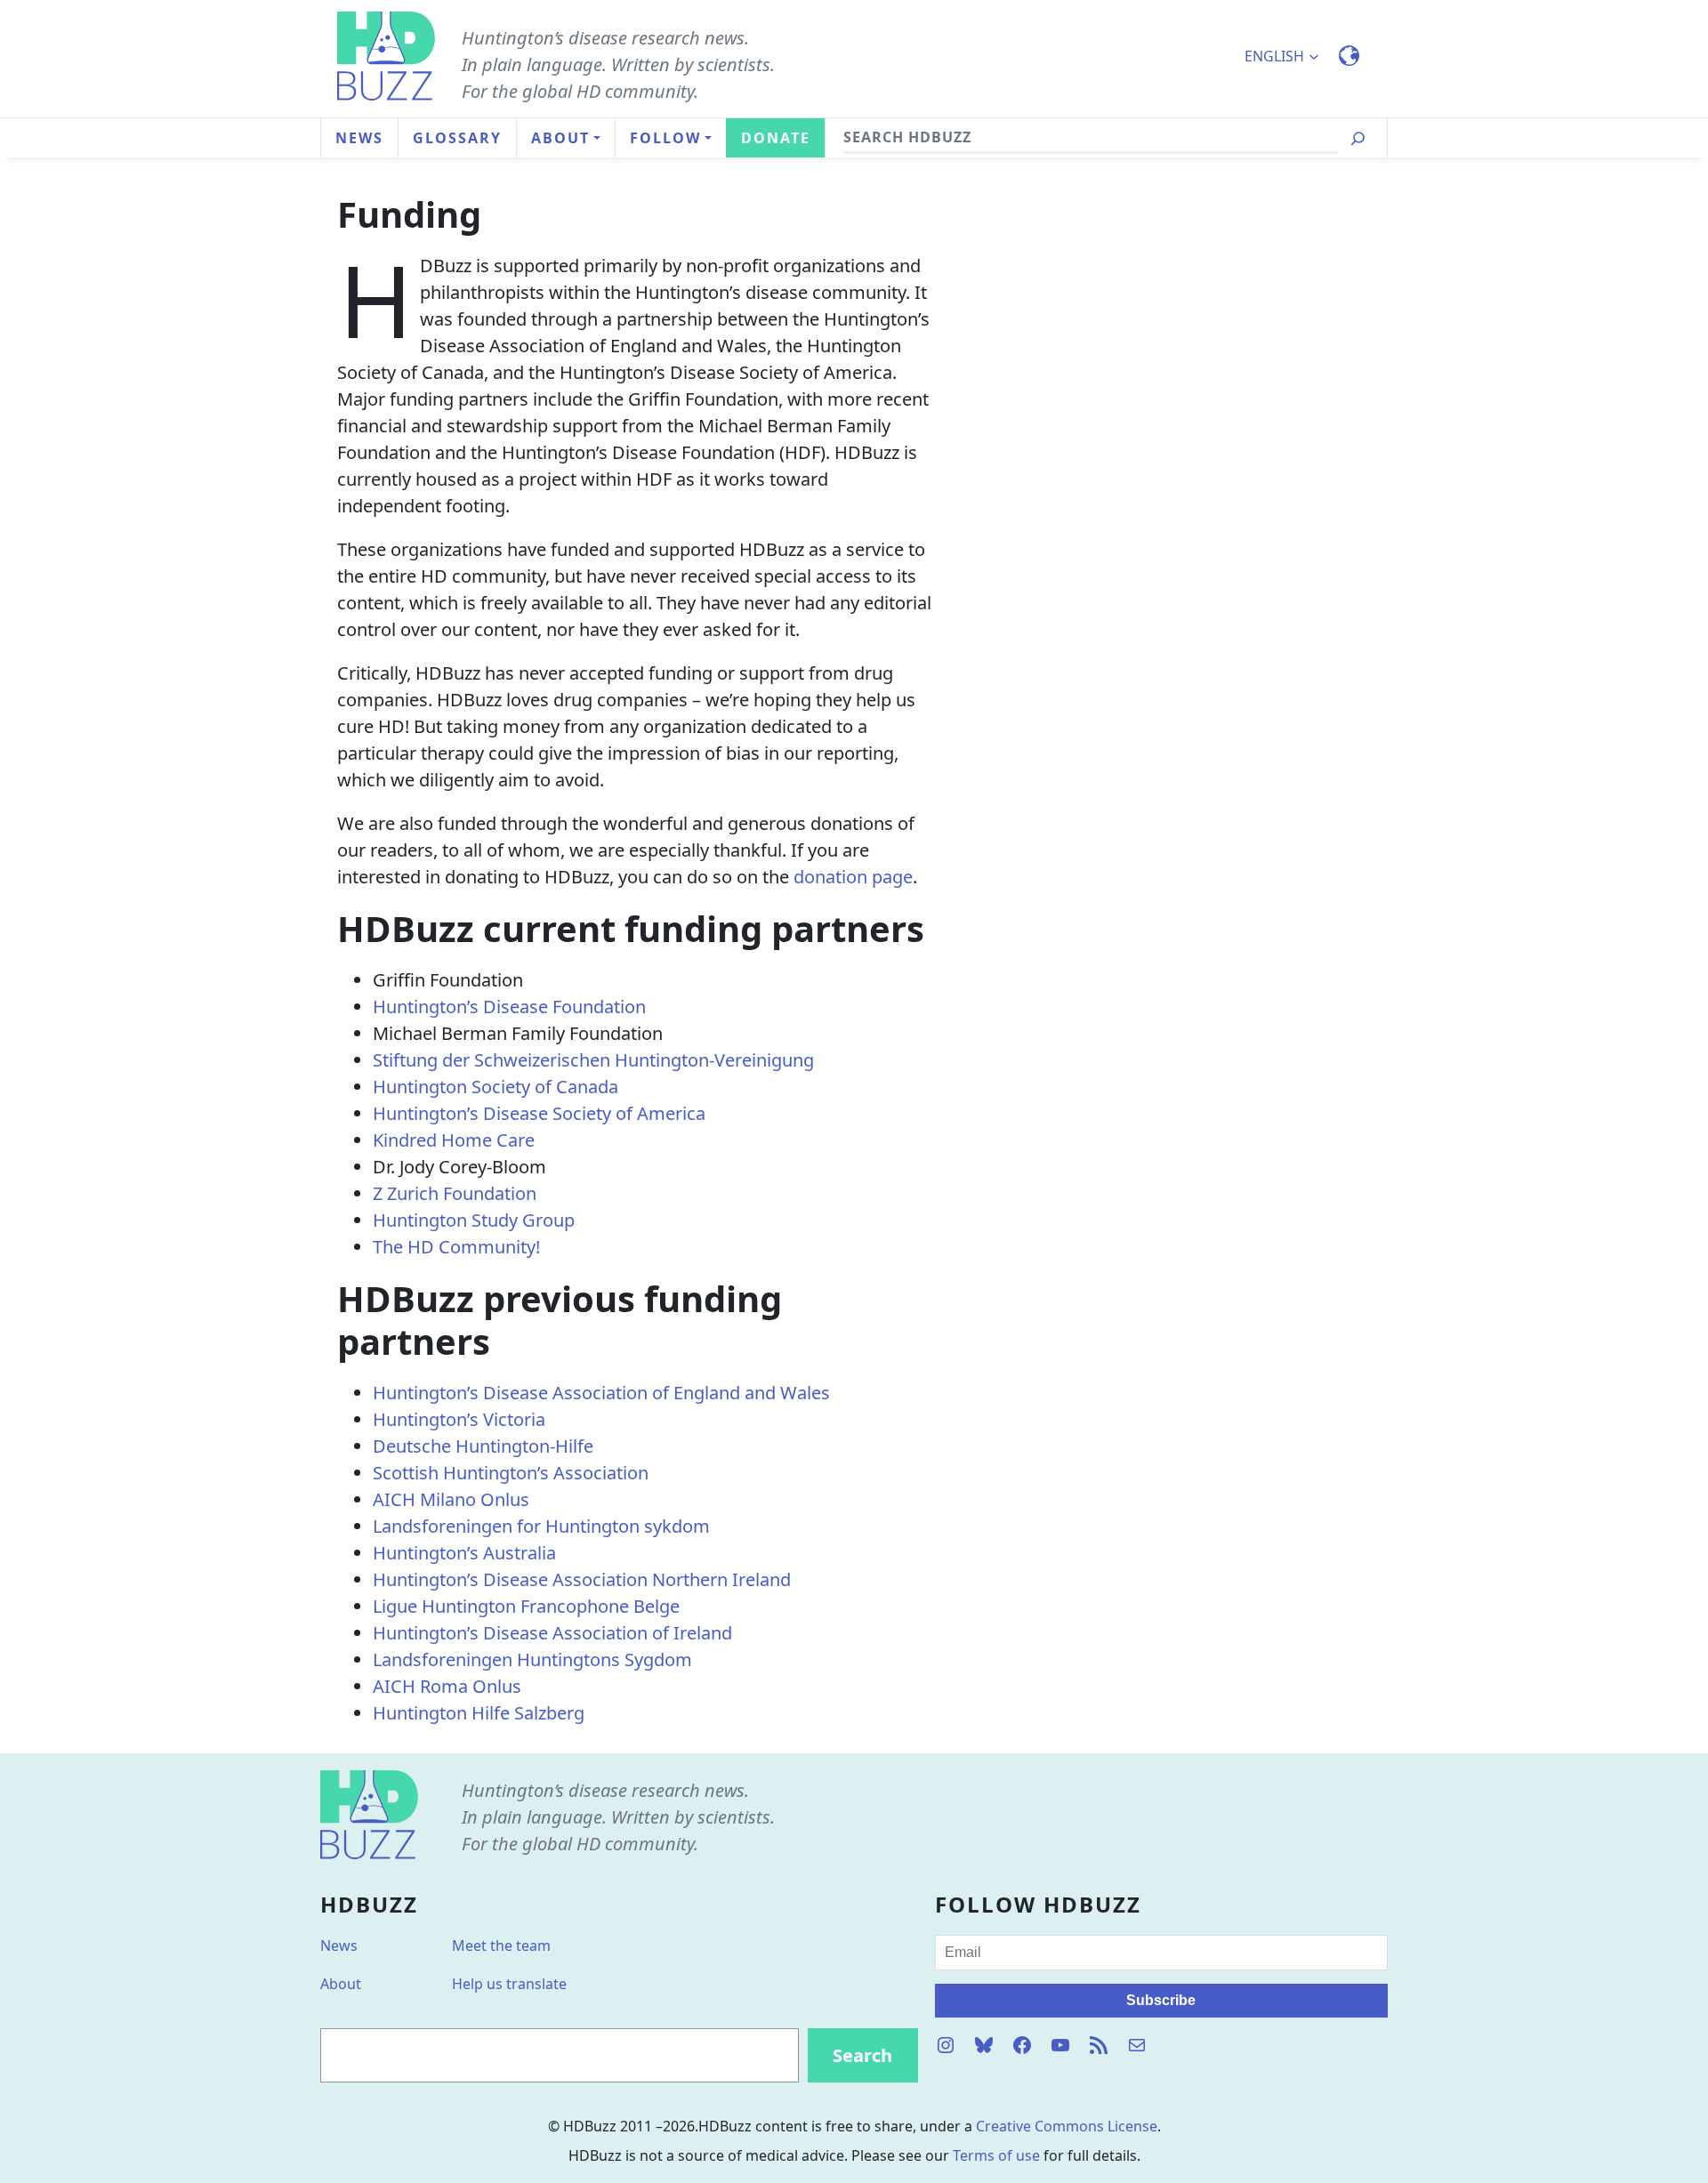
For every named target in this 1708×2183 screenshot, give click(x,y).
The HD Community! (456, 1247)
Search (862, 2055)
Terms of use (996, 2155)
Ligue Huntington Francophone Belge (526, 1606)
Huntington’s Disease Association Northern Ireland (582, 1579)
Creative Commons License (1067, 2126)
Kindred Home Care (454, 1140)
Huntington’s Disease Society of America (539, 1113)
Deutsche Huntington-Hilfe (483, 1446)
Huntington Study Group (474, 1220)
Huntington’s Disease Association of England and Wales (601, 1393)
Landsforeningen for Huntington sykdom (541, 1526)
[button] (1289, 56)
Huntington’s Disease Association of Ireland (552, 1633)
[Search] (1358, 138)
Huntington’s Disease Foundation (509, 1007)
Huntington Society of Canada (495, 1087)
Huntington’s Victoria (459, 1419)
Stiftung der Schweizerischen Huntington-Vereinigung (593, 1060)
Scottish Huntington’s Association (511, 1473)
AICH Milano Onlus (451, 1499)
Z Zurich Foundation (455, 1193)
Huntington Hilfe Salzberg (479, 1713)
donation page (853, 877)
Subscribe (1161, 2000)
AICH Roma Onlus (447, 1686)
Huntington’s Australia (464, 1553)
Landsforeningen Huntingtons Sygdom (532, 1659)
